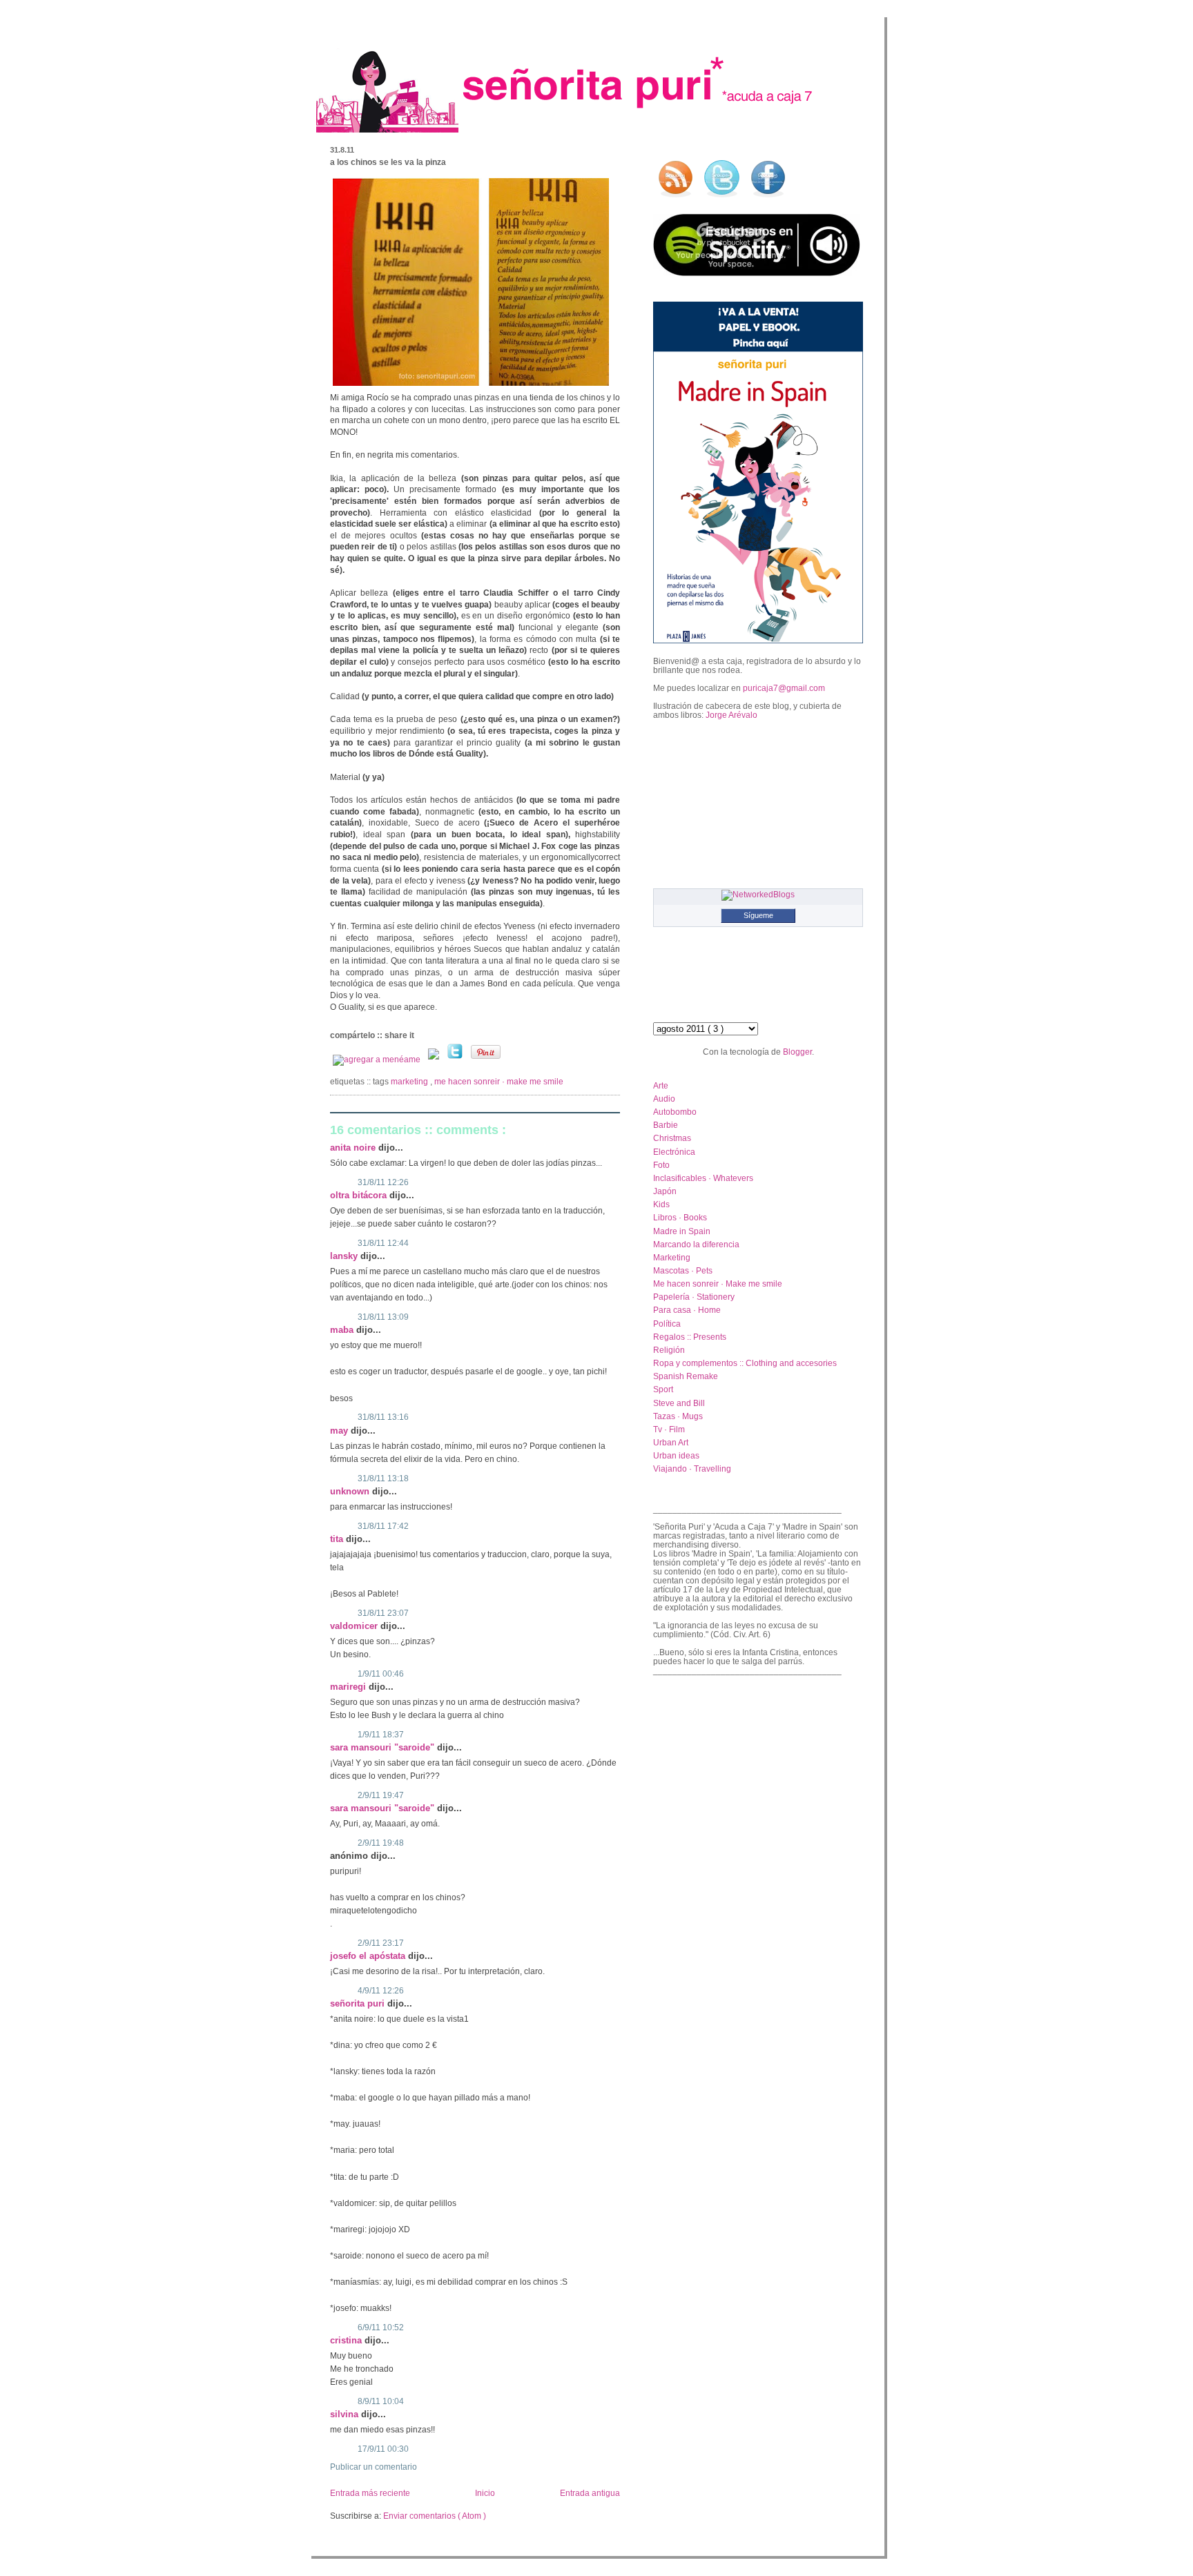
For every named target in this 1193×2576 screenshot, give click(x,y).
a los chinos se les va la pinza (388, 162)
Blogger (797, 1052)
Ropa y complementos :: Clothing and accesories (745, 1363)
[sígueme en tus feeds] (675, 198)
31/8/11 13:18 (383, 1479)
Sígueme (758, 915)
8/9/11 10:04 (381, 2401)
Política (667, 1324)
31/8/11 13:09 (383, 1317)
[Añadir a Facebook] (435, 1060)
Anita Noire (354, 1148)
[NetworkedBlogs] (758, 894)
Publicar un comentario (374, 2467)
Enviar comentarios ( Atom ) (435, 2516)
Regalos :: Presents (690, 1337)
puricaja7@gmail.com (784, 688)
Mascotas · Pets (683, 1270)
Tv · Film (669, 1429)
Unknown (351, 1491)
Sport (663, 1389)
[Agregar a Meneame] (378, 1060)
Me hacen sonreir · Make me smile (499, 1082)
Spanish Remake (686, 1376)
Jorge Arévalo (731, 715)
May (340, 1431)
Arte (661, 1085)
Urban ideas (676, 1455)
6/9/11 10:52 (381, 2328)
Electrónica (674, 1152)
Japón (665, 1191)
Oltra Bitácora (360, 1195)
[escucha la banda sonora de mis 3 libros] (757, 273)
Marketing (410, 1082)
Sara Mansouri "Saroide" (384, 1747)
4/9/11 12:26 (381, 1991)
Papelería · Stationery (694, 1297)
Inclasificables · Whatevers (703, 1178)
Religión (669, 1350)
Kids (661, 1204)
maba (343, 1330)
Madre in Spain (682, 1231)
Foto (661, 1165)
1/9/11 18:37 (381, 1735)
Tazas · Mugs (678, 1416)
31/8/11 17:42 (383, 1526)
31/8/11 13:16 (383, 1417)
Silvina (346, 2414)
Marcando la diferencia (696, 1244)
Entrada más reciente (370, 2493)
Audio (664, 1099)
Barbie (666, 1125)
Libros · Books (680, 1217)
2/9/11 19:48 (381, 1843)
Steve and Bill (679, 1403)
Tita (338, 1539)
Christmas (672, 1138)
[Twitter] (456, 1060)
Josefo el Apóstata (369, 1956)
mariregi (349, 1687)
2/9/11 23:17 (381, 1943)
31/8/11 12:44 (383, 1243)
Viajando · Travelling (692, 1468)
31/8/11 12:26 (383, 1182)
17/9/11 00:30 (383, 2449)
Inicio (485, 2493)
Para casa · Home (687, 1310)
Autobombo (675, 1112)
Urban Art (671, 1442)
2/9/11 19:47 (381, 1795)
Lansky (345, 1256)
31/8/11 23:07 (383, 1613)
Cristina (347, 2340)
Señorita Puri (359, 2003)
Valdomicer (355, 1626)
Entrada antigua (590, 2493)
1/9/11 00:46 (381, 1674)
